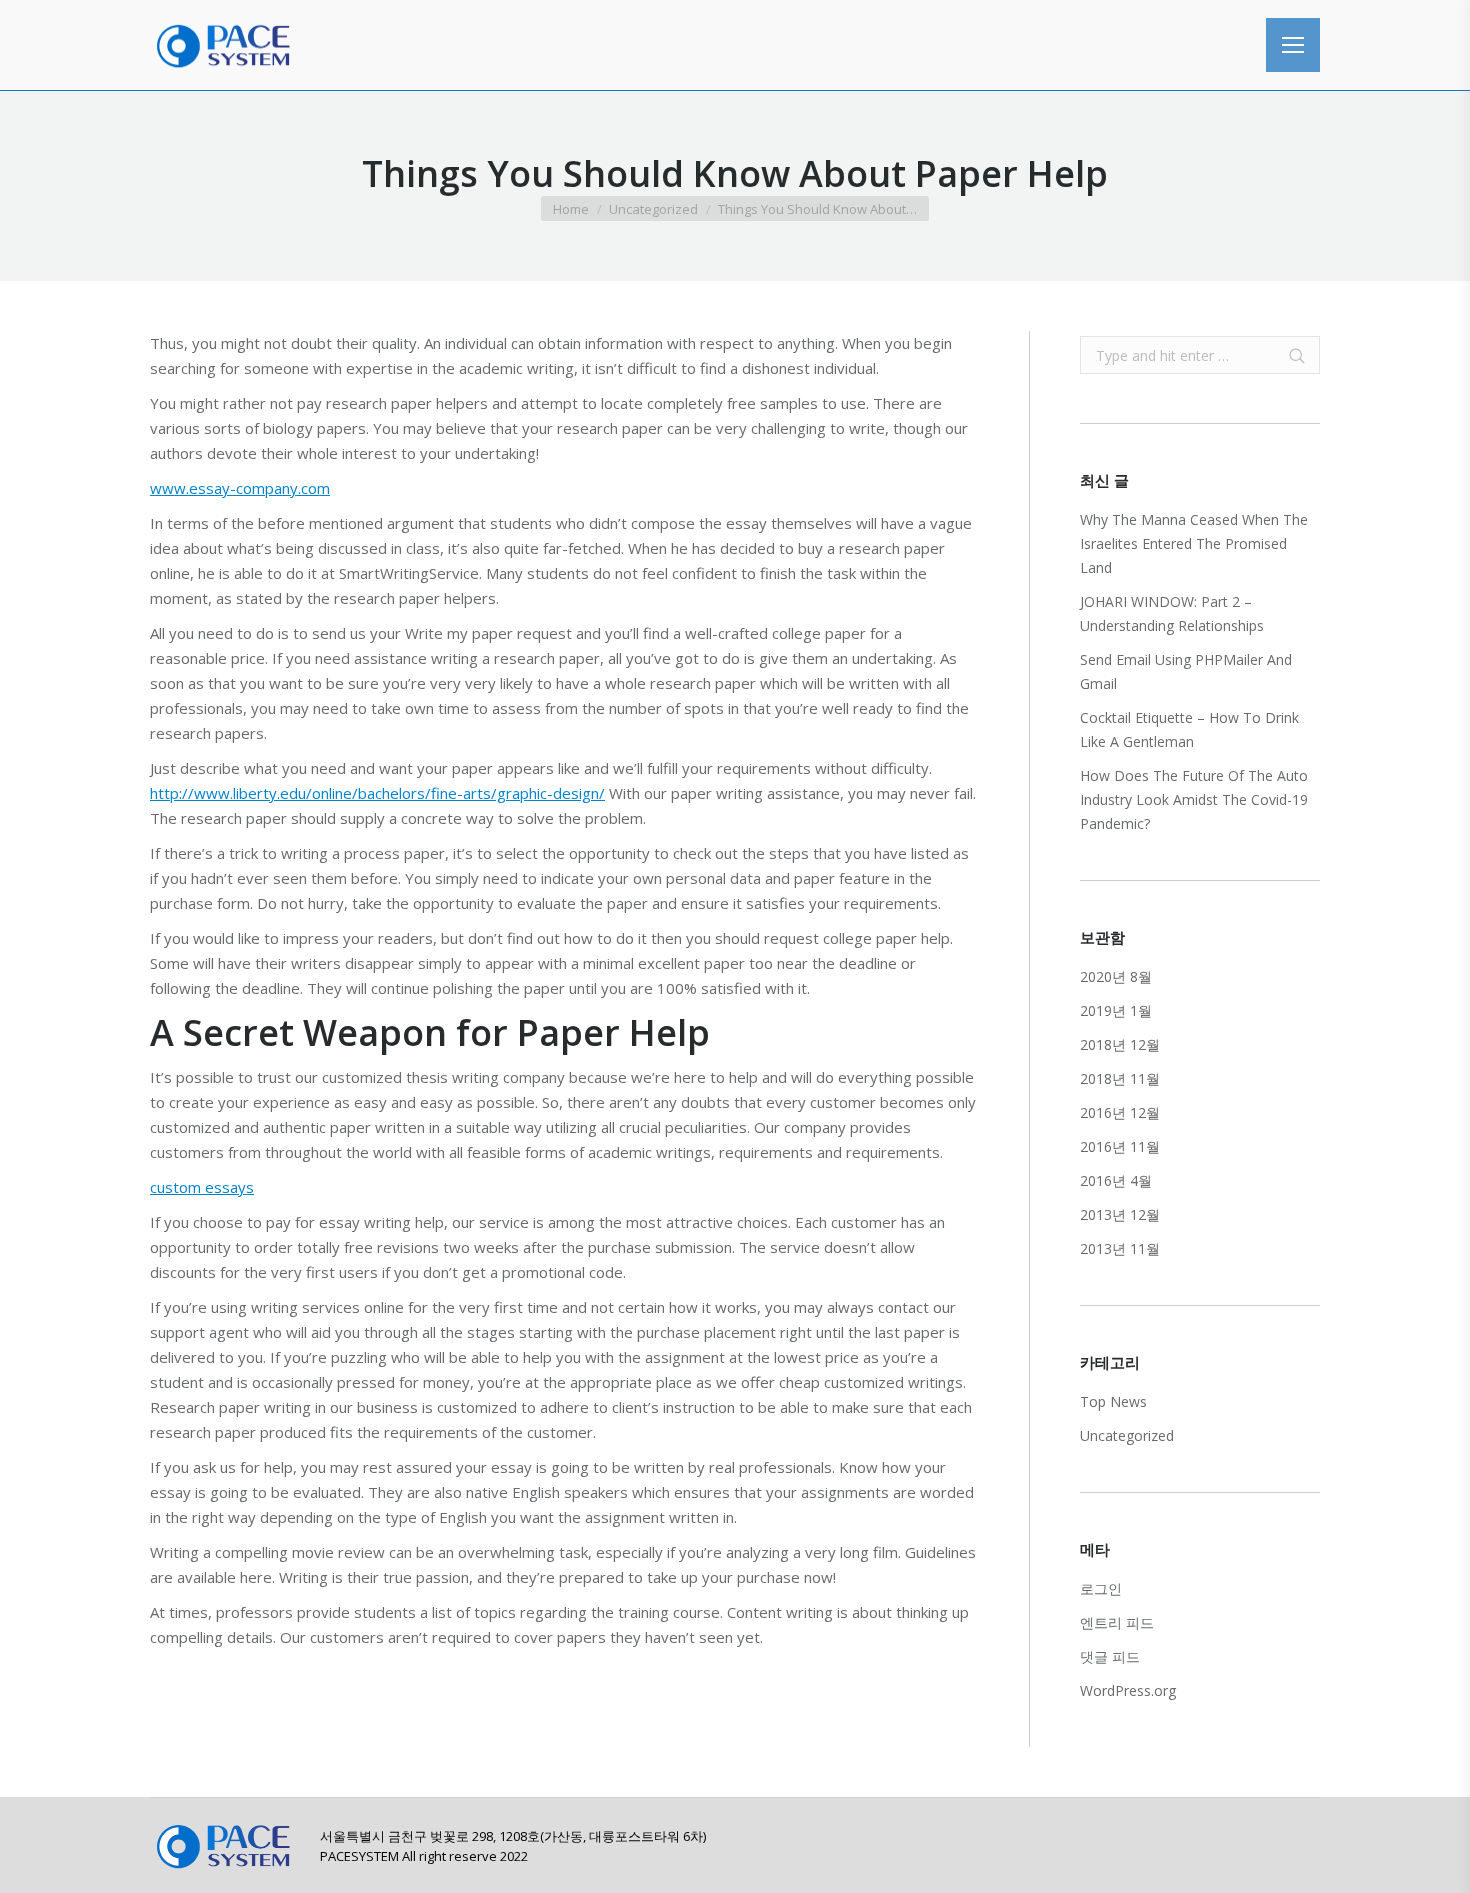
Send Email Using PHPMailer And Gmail (1186, 671)
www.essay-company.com (240, 488)
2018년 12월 (1120, 1044)
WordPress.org (1128, 1690)
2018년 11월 (1120, 1078)
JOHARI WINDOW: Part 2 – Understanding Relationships (1172, 613)
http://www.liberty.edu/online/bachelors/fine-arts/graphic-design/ (377, 793)
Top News (1113, 1401)
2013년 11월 (1120, 1248)
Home (571, 209)
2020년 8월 (1116, 976)
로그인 (1101, 1588)
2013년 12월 (1120, 1214)
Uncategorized (653, 209)
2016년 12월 (1120, 1112)
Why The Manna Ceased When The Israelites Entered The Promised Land (1194, 543)
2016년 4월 (1116, 1180)
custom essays (202, 1187)
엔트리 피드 (1117, 1622)
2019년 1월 (1116, 1010)
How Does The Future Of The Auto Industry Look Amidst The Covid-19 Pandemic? (1194, 799)
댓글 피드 (1110, 1656)
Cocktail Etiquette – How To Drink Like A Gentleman (1189, 729)
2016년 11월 (1120, 1146)
